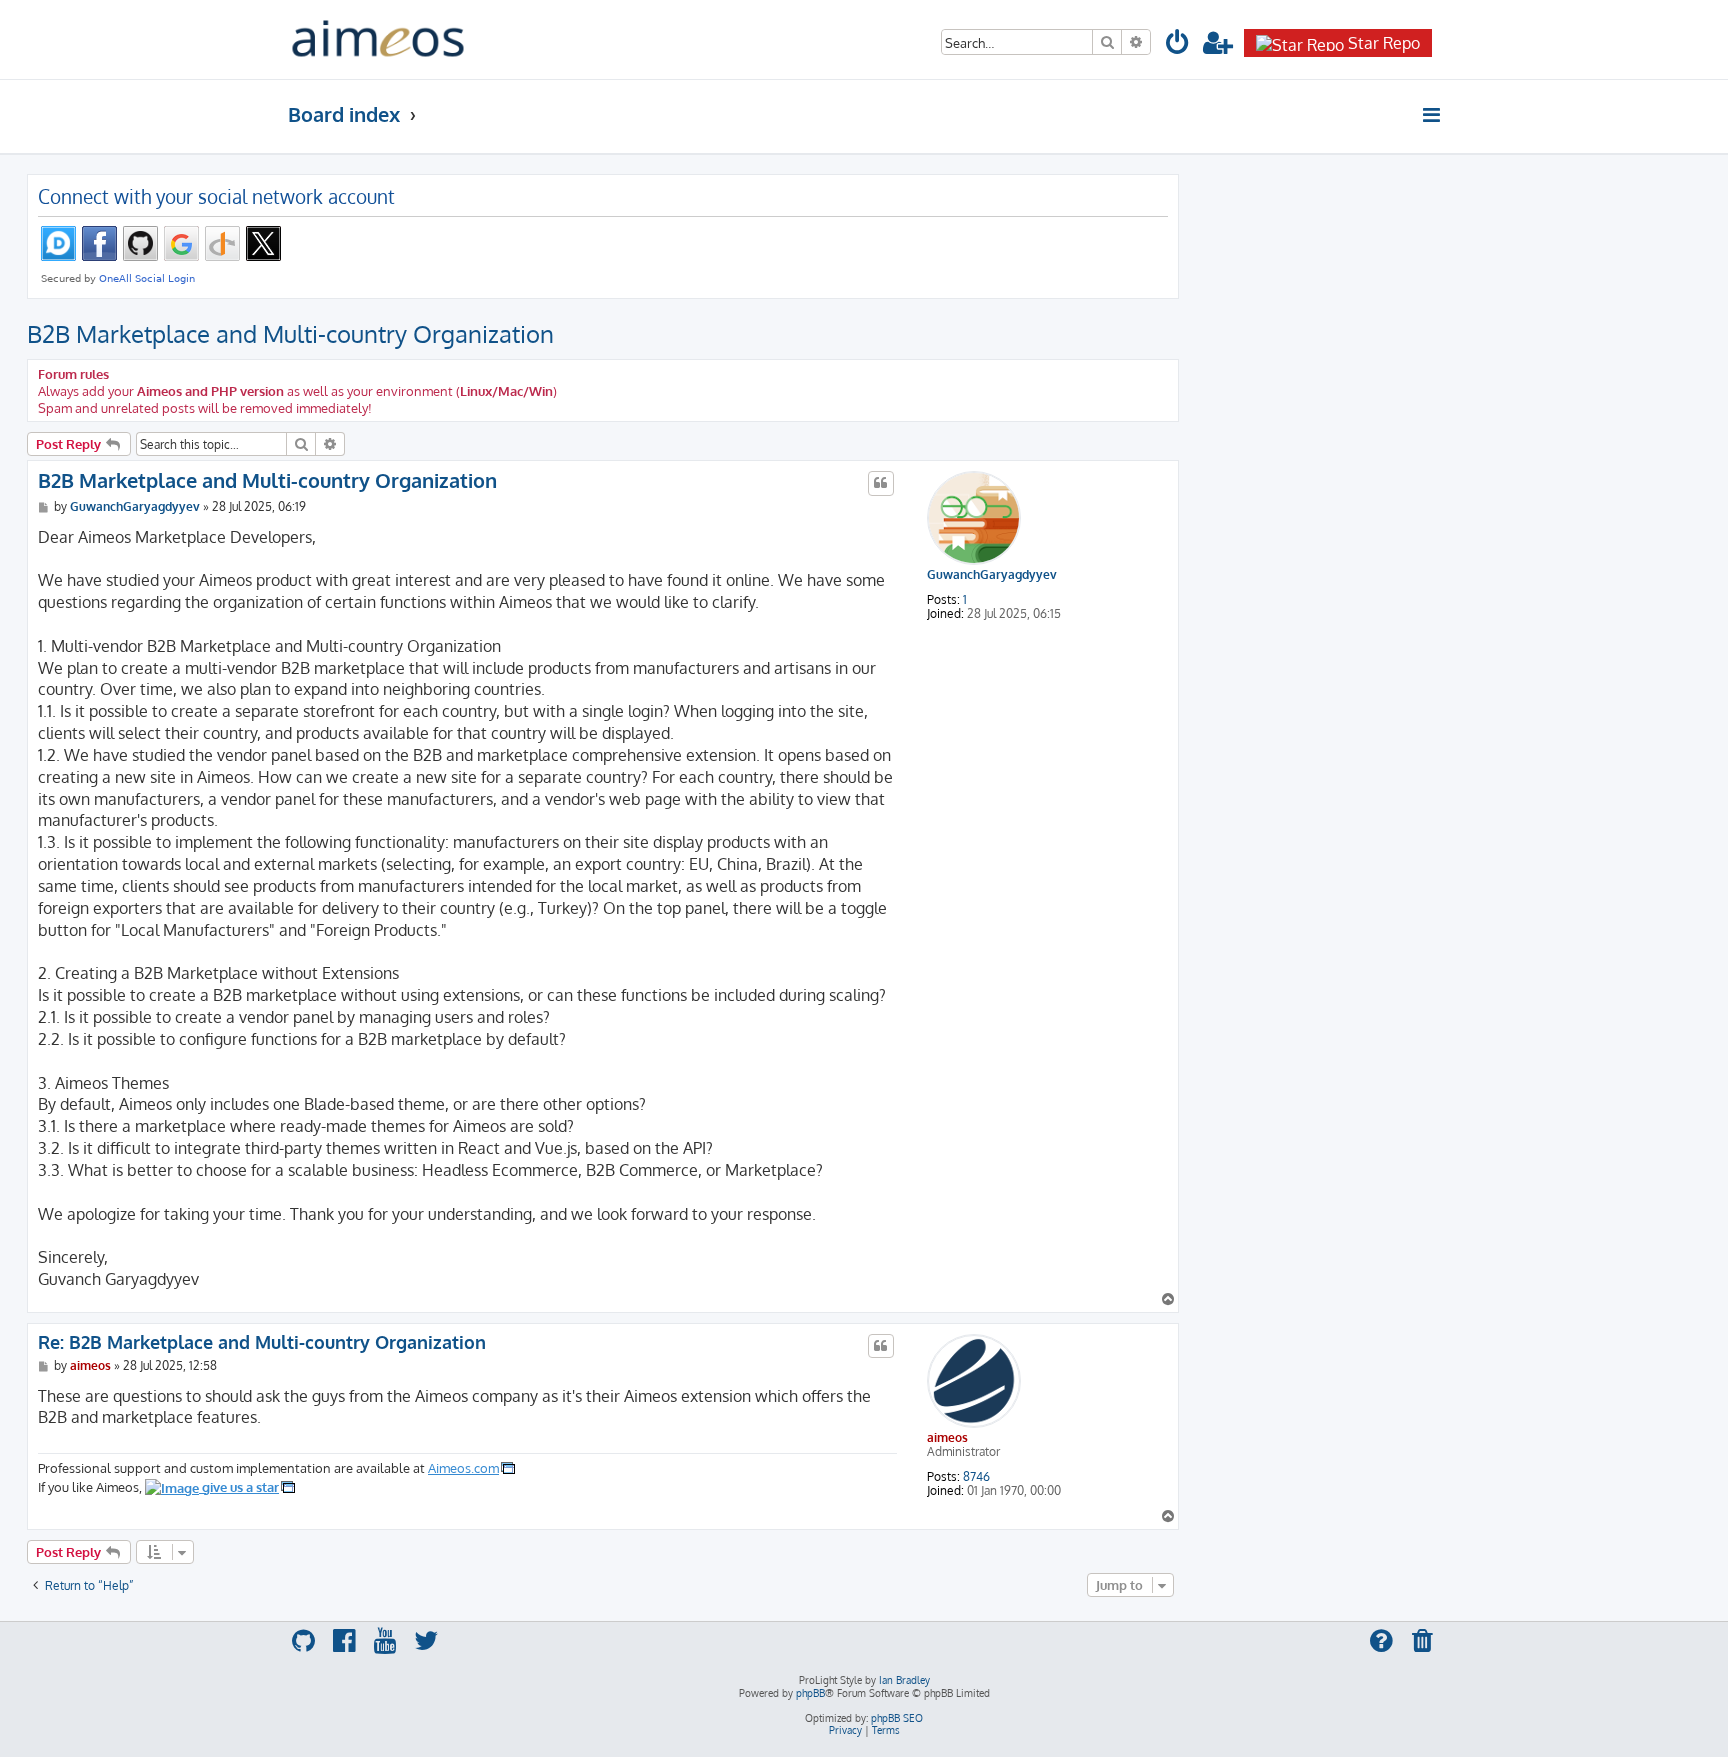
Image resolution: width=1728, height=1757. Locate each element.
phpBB (810, 1693)
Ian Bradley (904, 1680)
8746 (976, 1477)
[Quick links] (1432, 115)
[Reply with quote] (881, 483)
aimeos (947, 1437)
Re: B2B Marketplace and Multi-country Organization (262, 1342)
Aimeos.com (463, 1467)
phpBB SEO (897, 1718)
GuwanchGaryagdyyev (992, 575)
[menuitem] (1178, 45)
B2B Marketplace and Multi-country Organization (290, 333)
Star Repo (1384, 43)
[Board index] (378, 39)
